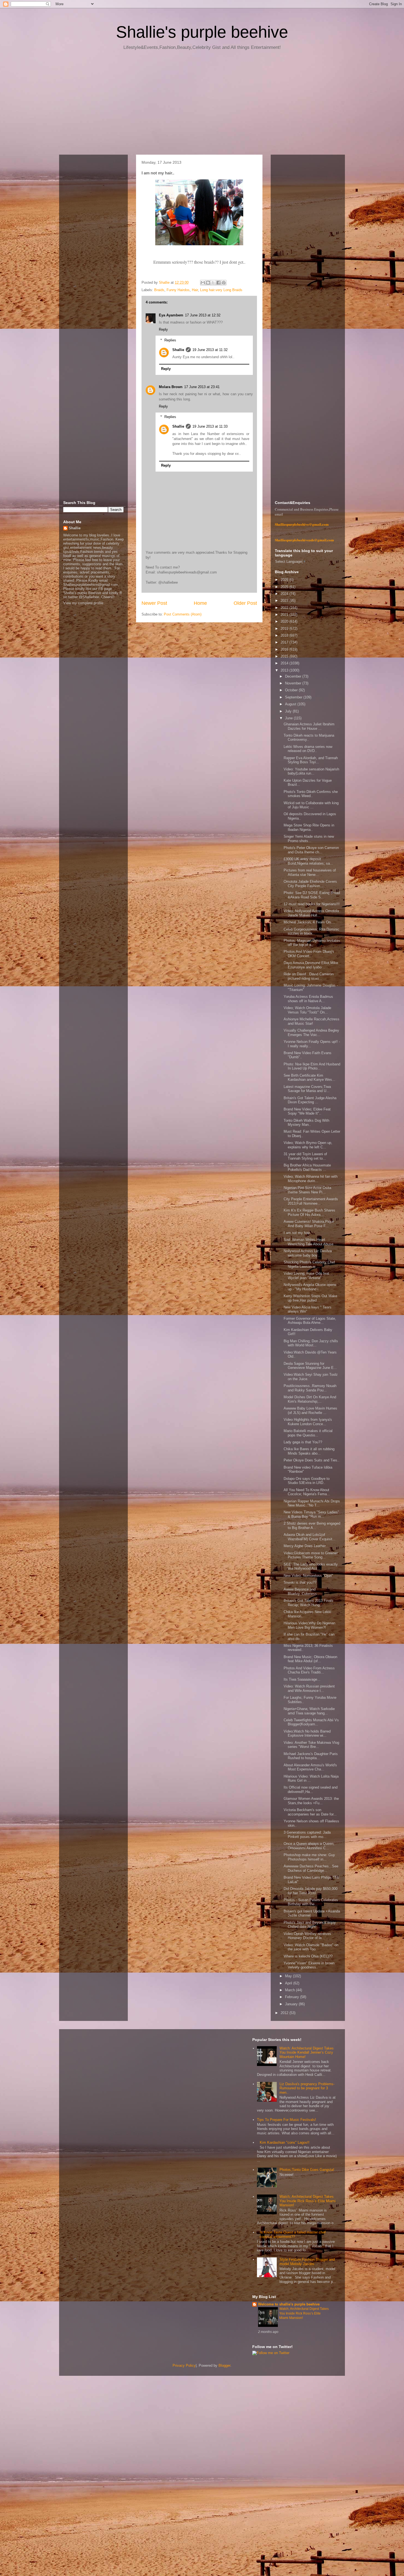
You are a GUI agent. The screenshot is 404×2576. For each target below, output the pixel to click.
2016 (285, 649)
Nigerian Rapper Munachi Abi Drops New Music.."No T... (312, 1503)
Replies (170, 340)
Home (200, 603)
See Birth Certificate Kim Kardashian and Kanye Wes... (309, 1078)
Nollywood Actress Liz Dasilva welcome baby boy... (308, 1253)
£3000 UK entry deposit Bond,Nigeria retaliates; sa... (308, 861)
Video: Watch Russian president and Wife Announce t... (309, 1688)
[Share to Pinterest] (224, 283)
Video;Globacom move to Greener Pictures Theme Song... (311, 1555)
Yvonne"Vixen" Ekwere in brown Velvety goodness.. (309, 1965)
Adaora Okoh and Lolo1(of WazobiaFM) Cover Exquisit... (310, 1537)
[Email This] (203, 283)
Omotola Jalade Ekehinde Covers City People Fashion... (310, 884)
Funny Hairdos (178, 290)
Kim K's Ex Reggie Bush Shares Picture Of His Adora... (309, 1212)
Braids (159, 290)
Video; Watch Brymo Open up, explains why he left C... (308, 1145)
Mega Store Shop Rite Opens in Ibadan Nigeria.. (309, 827)
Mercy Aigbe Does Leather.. (306, 1546)
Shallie (178, 350)
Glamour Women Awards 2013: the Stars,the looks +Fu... (311, 1801)
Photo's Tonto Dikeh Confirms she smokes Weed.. (311, 794)
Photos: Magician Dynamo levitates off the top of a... (312, 943)
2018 (285, 635)
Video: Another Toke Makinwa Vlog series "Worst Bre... (311, 1745)
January (292, 2004)
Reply (163, 329)
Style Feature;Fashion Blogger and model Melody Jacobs (307, 2262)
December (294, 676)
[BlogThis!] (208, 283)
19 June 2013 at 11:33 (210, 426)
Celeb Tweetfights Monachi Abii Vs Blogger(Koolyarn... (311, 1722)
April (289, 1983)
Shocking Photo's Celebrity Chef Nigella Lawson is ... (309, 1264)
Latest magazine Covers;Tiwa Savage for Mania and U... (307, 1089)
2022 (285, 608)
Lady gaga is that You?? (303, 1442)
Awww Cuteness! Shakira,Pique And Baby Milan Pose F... (309, 1224)
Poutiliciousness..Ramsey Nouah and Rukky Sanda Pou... (310, 1388)
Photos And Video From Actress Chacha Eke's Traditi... (309, 1670)
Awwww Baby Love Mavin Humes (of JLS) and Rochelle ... (310, 1410)
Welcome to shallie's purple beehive (289, 2304)
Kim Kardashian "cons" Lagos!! (285, 2142)
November (294, 683)
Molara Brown (171, 387)
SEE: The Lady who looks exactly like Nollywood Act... (311, 1567)
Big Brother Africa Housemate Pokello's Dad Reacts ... (307, 1167)
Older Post (245, 603)
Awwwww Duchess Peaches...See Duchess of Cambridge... (311, 1868)
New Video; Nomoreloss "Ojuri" (308, 1576)
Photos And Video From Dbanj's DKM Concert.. (309, 954)
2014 (285, 663)
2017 (285, 642)
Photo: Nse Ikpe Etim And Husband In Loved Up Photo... (312, 1066)
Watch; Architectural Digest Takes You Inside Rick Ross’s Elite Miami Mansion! (308, 2201)
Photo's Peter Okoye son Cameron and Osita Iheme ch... (311, 850)
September (294, 697)
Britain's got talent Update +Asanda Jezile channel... (312, 1913)
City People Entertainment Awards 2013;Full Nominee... (311, 1201)
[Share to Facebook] (218, 283)
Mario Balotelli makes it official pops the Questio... (308, 1433)
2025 (285, 587)
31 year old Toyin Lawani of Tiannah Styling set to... (305, 1156)
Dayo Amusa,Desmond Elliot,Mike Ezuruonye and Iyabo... (311, 965)
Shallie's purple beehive (202, 32)
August (291, 704)
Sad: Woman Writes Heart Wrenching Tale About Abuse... (310, 1242)
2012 (285, 2013)
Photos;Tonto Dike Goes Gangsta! (307, 2170)
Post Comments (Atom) (183, 614)
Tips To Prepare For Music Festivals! (287, 2120)
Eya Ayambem (171, 315)
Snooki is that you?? (300, 1582)
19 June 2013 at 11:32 (210, 350)
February (293, 1997)
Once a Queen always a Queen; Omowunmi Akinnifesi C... (309, 1846)
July (289, 711)
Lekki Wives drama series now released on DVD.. (308, 749)
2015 (285, 656)
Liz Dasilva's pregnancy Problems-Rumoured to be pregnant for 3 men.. (307, 2088)
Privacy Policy (184, 2365)
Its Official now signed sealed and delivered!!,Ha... (311, 1790)
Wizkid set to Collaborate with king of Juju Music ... (311, 805)
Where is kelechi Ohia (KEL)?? (308, 1956)
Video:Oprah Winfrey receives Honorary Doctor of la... (307, 1936)
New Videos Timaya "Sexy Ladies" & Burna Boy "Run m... (311, 1514)
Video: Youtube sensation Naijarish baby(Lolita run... (311, 771)
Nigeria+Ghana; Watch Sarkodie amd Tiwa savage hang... (309, 1711)
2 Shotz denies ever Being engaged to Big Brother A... (312, 1526)
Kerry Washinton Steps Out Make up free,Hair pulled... (310, 1298)
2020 (285, 621)
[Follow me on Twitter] (271, 2353)
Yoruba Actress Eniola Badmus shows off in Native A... (308, 999)
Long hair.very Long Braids (221, 290)
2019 (285, 629)
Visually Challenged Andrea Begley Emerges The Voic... (311, 1033)
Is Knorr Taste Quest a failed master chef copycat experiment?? (293, 2234)
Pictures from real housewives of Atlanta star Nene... (310, 872)
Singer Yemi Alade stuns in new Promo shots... (309, 839)
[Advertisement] (202, 104)
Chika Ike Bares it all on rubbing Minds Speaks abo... (309, 1451)
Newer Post (154, 603)
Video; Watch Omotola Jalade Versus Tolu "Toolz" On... (307, 1010)
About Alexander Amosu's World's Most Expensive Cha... (310, 1767)
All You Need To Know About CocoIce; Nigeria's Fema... (307, 1492)
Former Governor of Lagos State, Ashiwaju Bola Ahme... (310, 1321)
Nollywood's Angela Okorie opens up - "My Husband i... (310, 1287)
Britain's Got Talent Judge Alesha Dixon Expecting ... (310, 1100)
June (289, 718)
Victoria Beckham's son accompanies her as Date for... (310, 1812)
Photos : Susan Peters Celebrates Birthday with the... (311, 1902)
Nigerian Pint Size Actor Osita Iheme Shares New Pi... (307, 1190)
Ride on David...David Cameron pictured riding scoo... (309, 976)
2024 (285, 594)
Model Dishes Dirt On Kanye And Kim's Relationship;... (310, 1399)
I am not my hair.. (298, 1233)
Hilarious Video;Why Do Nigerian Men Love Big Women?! (309, 1625)
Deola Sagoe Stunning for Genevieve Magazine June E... (310, 1366)
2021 (285, 615)
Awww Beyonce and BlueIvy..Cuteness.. (301, 1591)
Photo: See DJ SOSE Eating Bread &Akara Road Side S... (312, 895)
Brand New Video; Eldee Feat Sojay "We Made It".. (307, 1111)
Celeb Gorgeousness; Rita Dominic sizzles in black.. (312, 931)
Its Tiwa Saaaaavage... (302, 1679)
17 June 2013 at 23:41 (202, 387)
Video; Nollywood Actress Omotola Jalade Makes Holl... (311, 913)
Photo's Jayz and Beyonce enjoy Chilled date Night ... (310, 1925)
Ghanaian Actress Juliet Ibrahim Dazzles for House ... (309, 726)
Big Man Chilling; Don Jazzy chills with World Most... (311, 1343)
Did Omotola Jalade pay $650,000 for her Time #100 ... (311, 1891)
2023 (285, 601)
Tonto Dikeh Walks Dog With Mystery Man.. (306, 1123)
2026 (285, 580)
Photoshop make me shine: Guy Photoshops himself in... (309, 1857)
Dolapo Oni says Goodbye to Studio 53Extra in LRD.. (307, 1481)
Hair (195, 290)
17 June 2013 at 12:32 (203, 315)
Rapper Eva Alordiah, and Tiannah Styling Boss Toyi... (311, 760)
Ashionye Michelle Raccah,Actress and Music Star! (312, 1021)
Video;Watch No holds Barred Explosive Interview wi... (307, 1733)
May (289, 1976)
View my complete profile (83, 603)
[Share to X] (213, 283)
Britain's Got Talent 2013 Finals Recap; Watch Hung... (308, 1603)
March (290, 1990)
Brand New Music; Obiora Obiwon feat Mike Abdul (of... (310, 1659)
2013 (285, 670)
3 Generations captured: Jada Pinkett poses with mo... (307, 1835)
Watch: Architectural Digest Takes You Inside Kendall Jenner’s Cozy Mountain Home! (307, 2053)
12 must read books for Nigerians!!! (312, 904)
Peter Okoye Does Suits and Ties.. (312, 1460)
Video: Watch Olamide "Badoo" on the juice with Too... (311, 1947)
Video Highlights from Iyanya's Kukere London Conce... (308, 1422)
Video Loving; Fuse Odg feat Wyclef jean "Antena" (306, 1276)
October (292, 690)
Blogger (224, 2365)
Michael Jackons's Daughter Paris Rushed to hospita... (311, 1756)
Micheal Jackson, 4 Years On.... (309, 922)
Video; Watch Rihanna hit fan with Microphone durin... (311, 1179)
